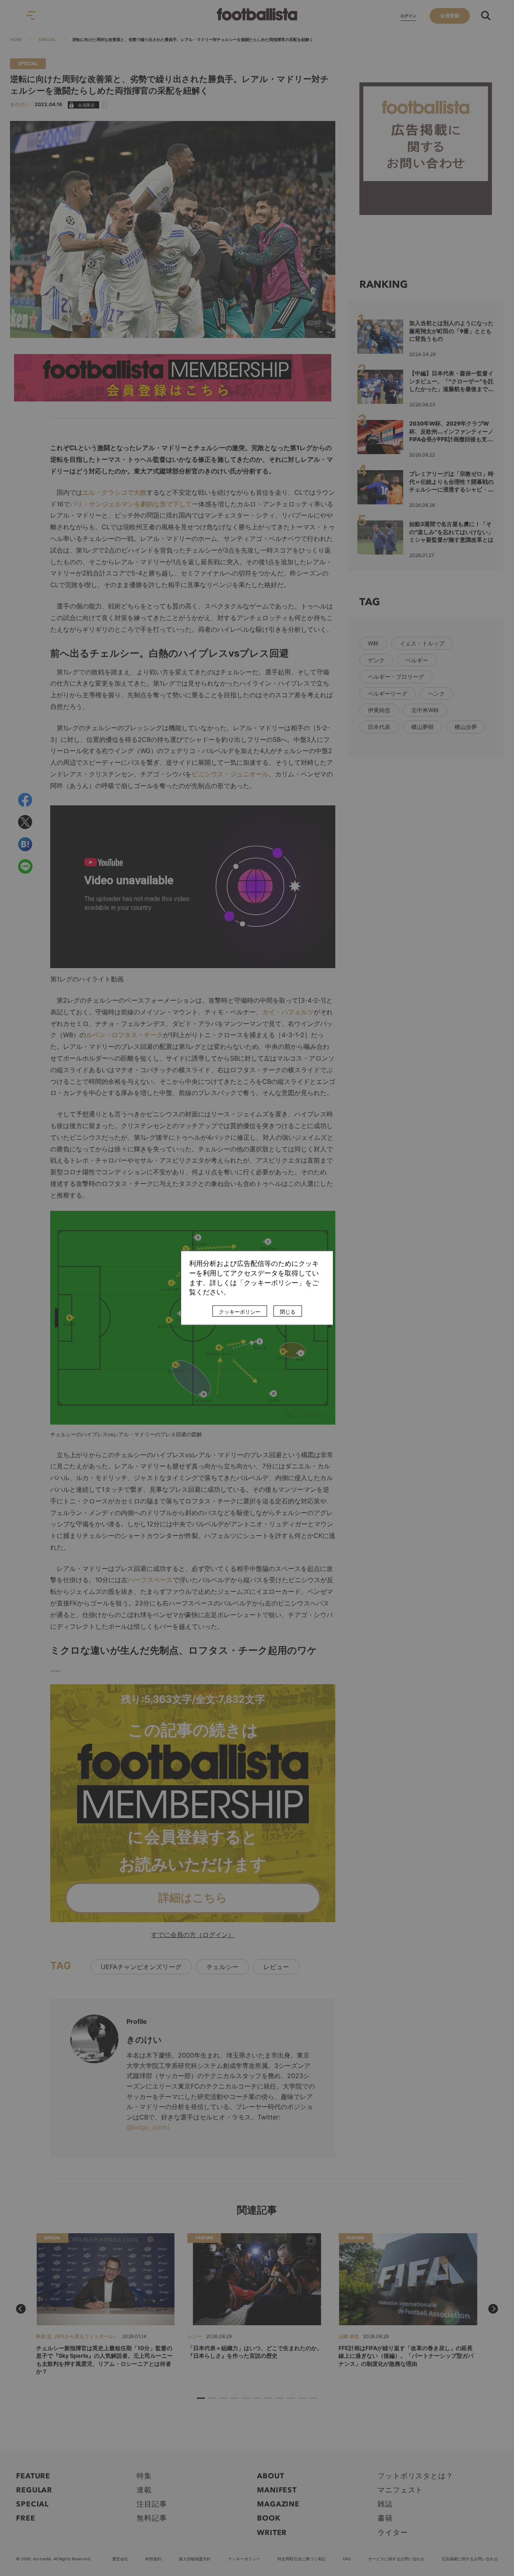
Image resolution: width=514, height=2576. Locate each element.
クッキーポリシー (240, 1312)
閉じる (288, 1312)
